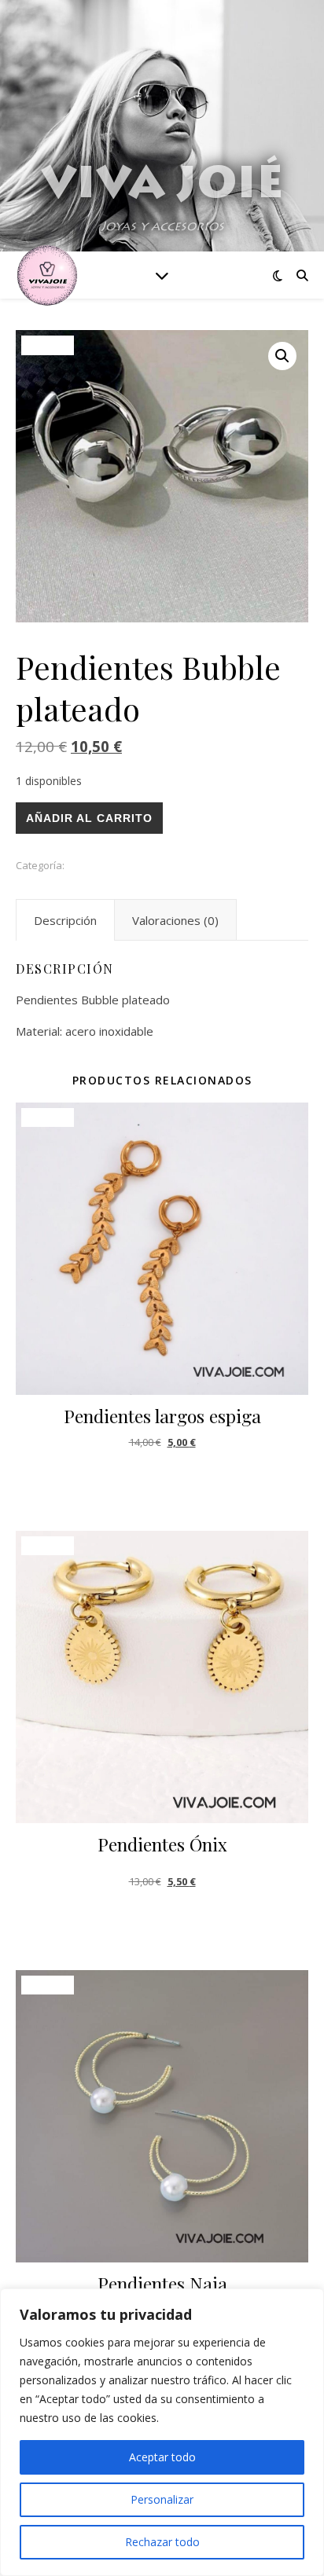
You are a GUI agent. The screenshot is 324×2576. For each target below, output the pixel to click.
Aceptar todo (162, 2457)
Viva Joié (162, 187)
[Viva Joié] (47, 275)
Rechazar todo (162, 2542)
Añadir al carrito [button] (162, 1481)
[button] (282, 356)
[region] (162, 2432)
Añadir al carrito (89, 818)
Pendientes (94, 865)
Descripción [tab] (65, 920)
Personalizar (162, 2499)
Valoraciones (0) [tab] (175, 920)
